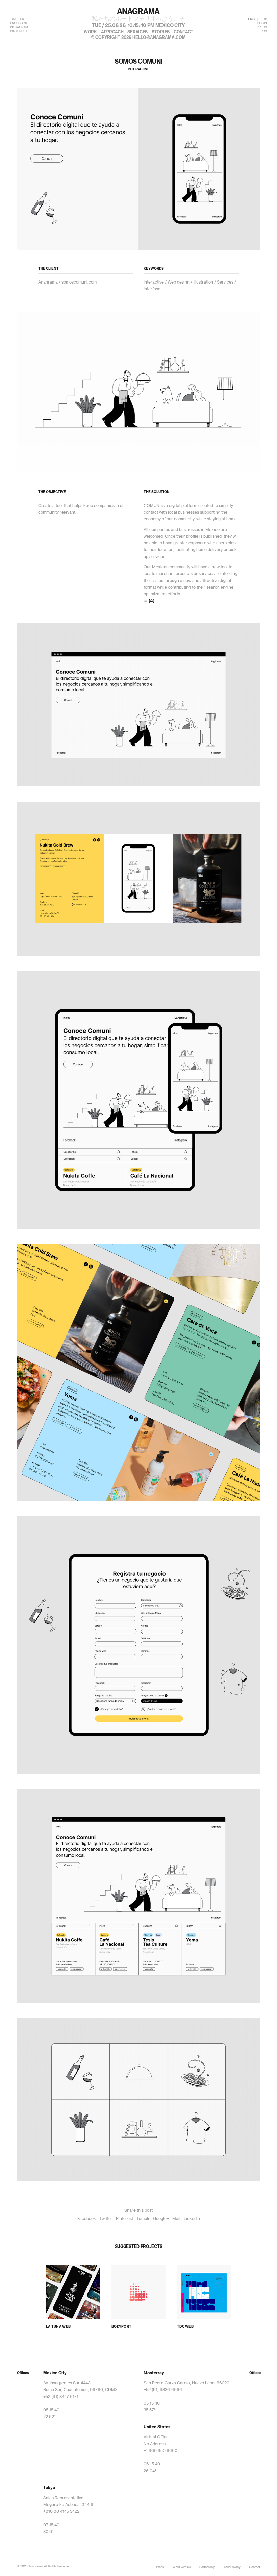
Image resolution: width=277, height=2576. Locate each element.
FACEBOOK (19, 23)
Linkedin (192, 2219)
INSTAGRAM (19, 28)
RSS (264, 32)
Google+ (161, 2219)
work (90, 32)
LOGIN (262, 23)
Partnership (207, 2567)
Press (160, 2567)
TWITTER (17, 19)
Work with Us (182, 2567)
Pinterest (124, 2219)
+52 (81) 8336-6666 (163, 2390)
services (137, 32)
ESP (264, 19)
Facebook (87, 2219)
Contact (255, 2567)
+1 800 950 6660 (160, 2451)
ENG (251, 19)
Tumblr (143, 2219)
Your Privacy (232, 2567)
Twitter (106, 2219)
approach (112, 32)
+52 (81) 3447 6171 (61, 2397)
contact (183, 32)
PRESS (262, 28)
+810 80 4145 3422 (61, 2511)
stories (161, 32)
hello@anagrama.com (159, 38)
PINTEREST (19, 32)
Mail (176, 2219)
